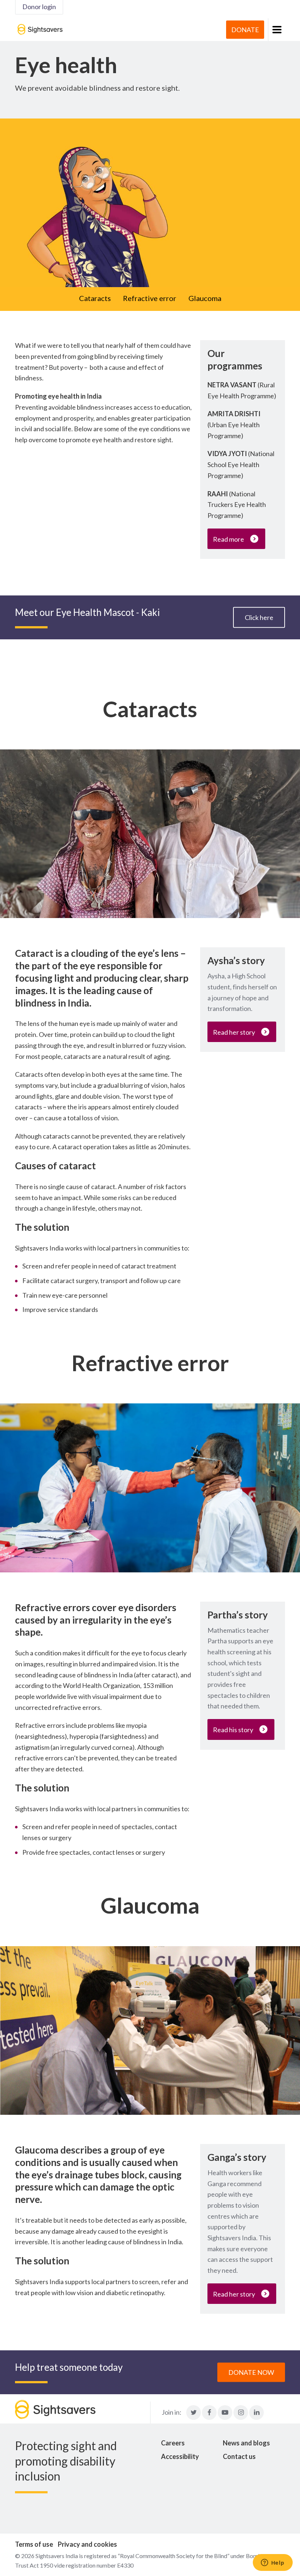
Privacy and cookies (87, 2544)
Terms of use (34, 2544)
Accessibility (180, 2456)
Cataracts (95, 298)
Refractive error (150, 298)
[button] (276, 30)
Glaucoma (205, 298)
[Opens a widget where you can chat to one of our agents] (273, 2563)
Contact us (239, 2456)
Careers (173, 2443)
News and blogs (246, 2443)
